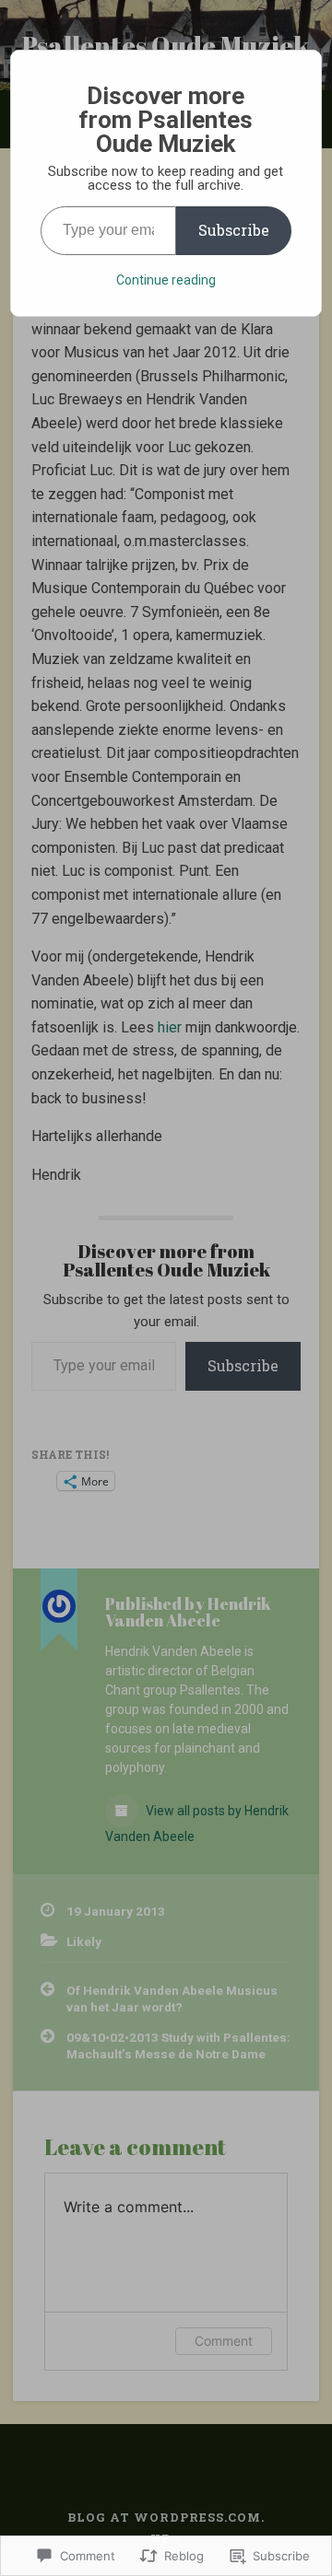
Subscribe (234, 230)
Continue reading (166, 280)
